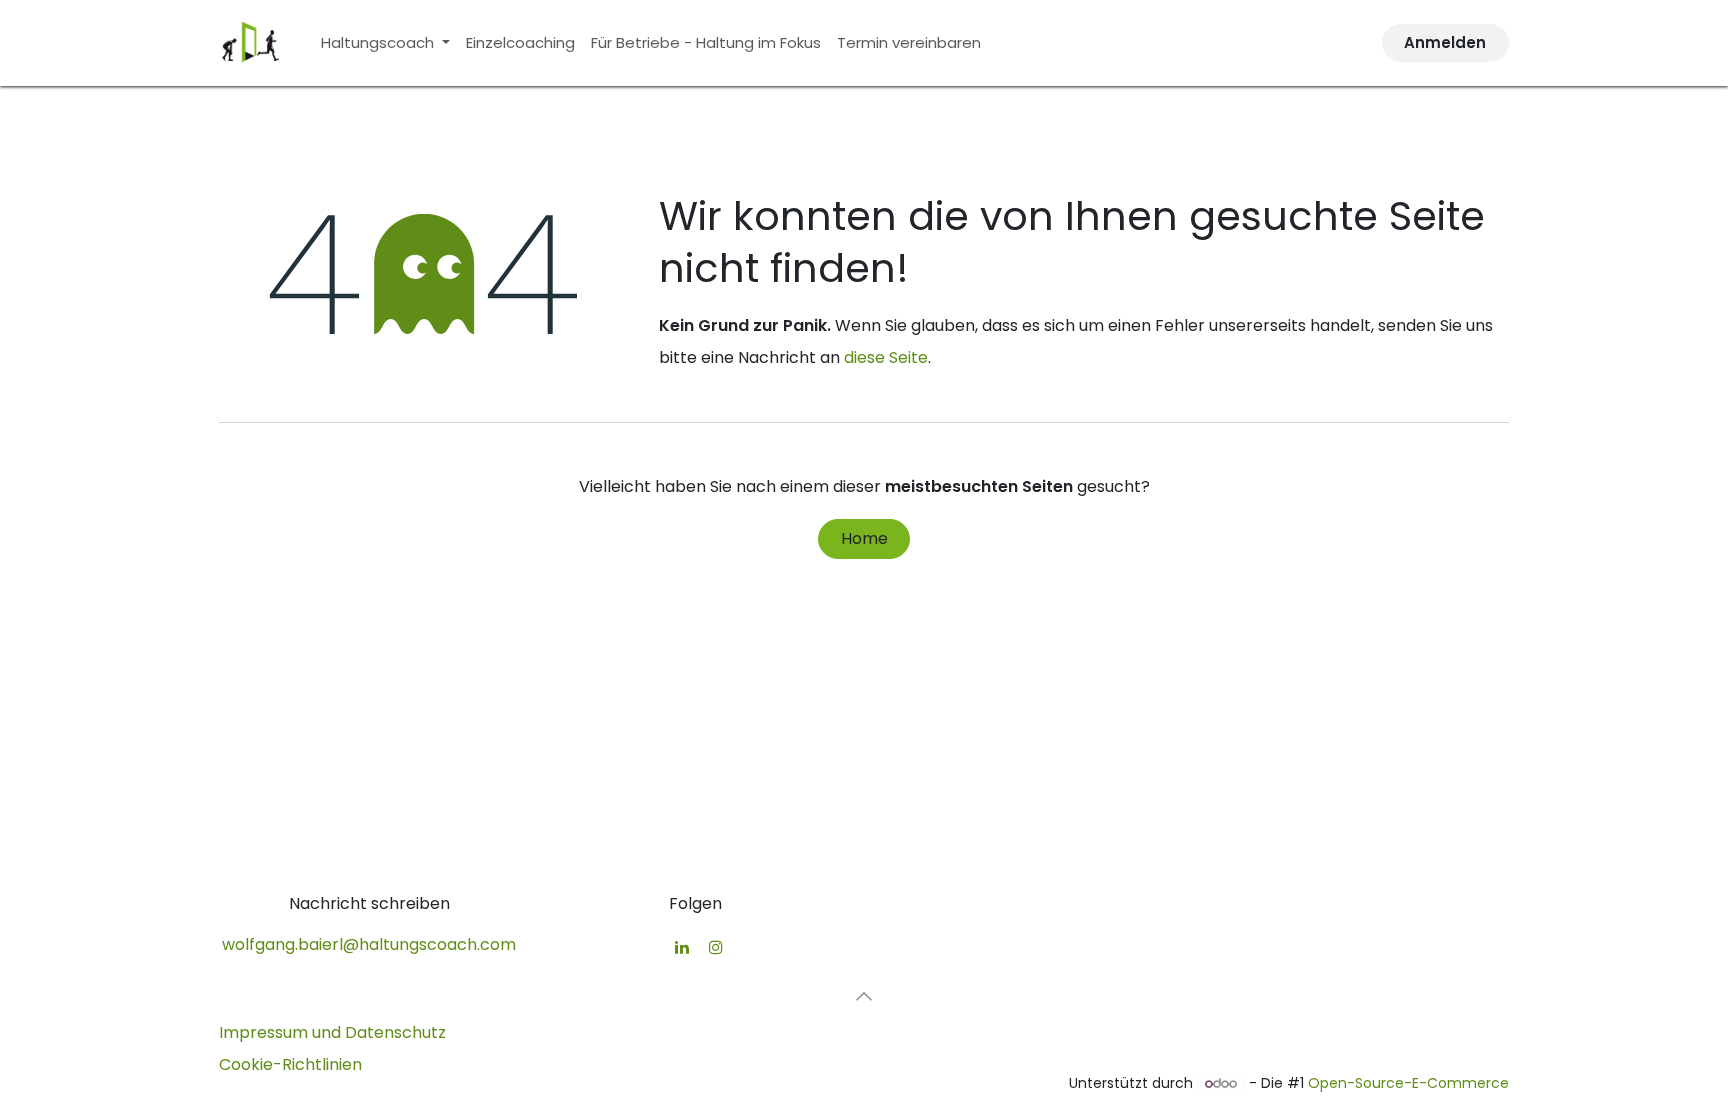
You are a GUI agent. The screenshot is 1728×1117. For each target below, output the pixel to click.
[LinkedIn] (682, 947)
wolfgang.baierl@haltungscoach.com (369, 944)
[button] (864, 996)
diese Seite (886, 357)
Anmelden (1445, 42)
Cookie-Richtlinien (283, 1084)
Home (864, 538)
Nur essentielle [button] (1312, 1052)
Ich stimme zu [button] (1444, 1052)
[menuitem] (385, 43)
